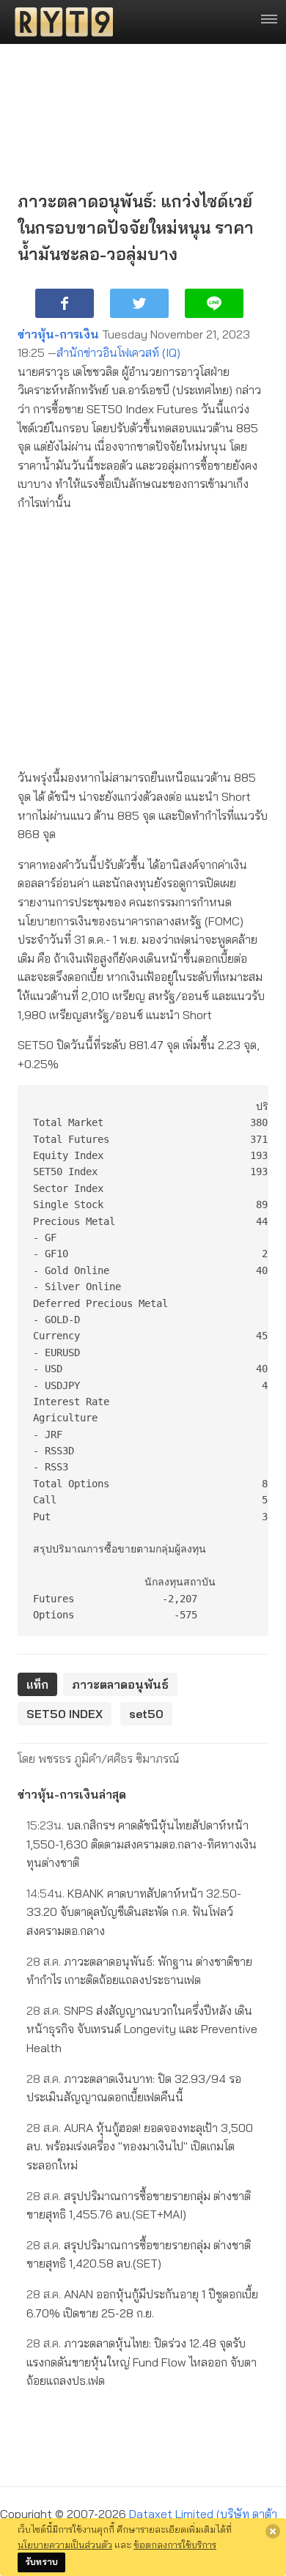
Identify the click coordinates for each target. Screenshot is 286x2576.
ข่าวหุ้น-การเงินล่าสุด (72, 1794)
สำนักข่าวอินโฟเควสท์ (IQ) (118, 352)
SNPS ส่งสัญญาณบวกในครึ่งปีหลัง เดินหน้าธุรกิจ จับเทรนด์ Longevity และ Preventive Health (142, 2029)
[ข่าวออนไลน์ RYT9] (59, 22)
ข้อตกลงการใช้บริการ (175, 2544)
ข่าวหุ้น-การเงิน (58, 334)
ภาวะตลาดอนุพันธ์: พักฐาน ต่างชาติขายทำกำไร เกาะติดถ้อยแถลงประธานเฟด (139, 1971)
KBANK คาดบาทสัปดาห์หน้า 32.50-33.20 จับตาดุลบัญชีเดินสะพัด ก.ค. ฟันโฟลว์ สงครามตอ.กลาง (134, 1912)
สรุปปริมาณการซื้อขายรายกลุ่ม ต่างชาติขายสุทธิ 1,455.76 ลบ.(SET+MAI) (139, 2205)
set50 (146, 1714)
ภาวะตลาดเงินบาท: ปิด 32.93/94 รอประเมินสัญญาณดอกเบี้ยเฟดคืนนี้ (134, 2088)
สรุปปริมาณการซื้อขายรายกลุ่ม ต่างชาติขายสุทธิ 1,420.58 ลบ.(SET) (139, 2254)
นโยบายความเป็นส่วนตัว (65, 2544)
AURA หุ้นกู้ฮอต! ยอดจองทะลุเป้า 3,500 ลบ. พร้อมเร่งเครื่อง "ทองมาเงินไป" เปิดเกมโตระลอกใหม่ (140, 2146)
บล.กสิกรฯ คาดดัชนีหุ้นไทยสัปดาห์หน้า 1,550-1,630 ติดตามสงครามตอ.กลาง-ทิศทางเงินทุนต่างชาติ (142, 1844)
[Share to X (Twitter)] (139, 303)
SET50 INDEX (65, 1714)
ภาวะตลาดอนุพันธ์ (120, 1684)
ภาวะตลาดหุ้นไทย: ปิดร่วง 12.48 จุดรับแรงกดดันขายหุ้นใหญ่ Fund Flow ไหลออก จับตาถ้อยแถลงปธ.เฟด (142, 2362)
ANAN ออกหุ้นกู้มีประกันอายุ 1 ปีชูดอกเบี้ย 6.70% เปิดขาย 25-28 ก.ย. (142, 2303)
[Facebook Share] (65, 303)
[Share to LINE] (214, 303)
